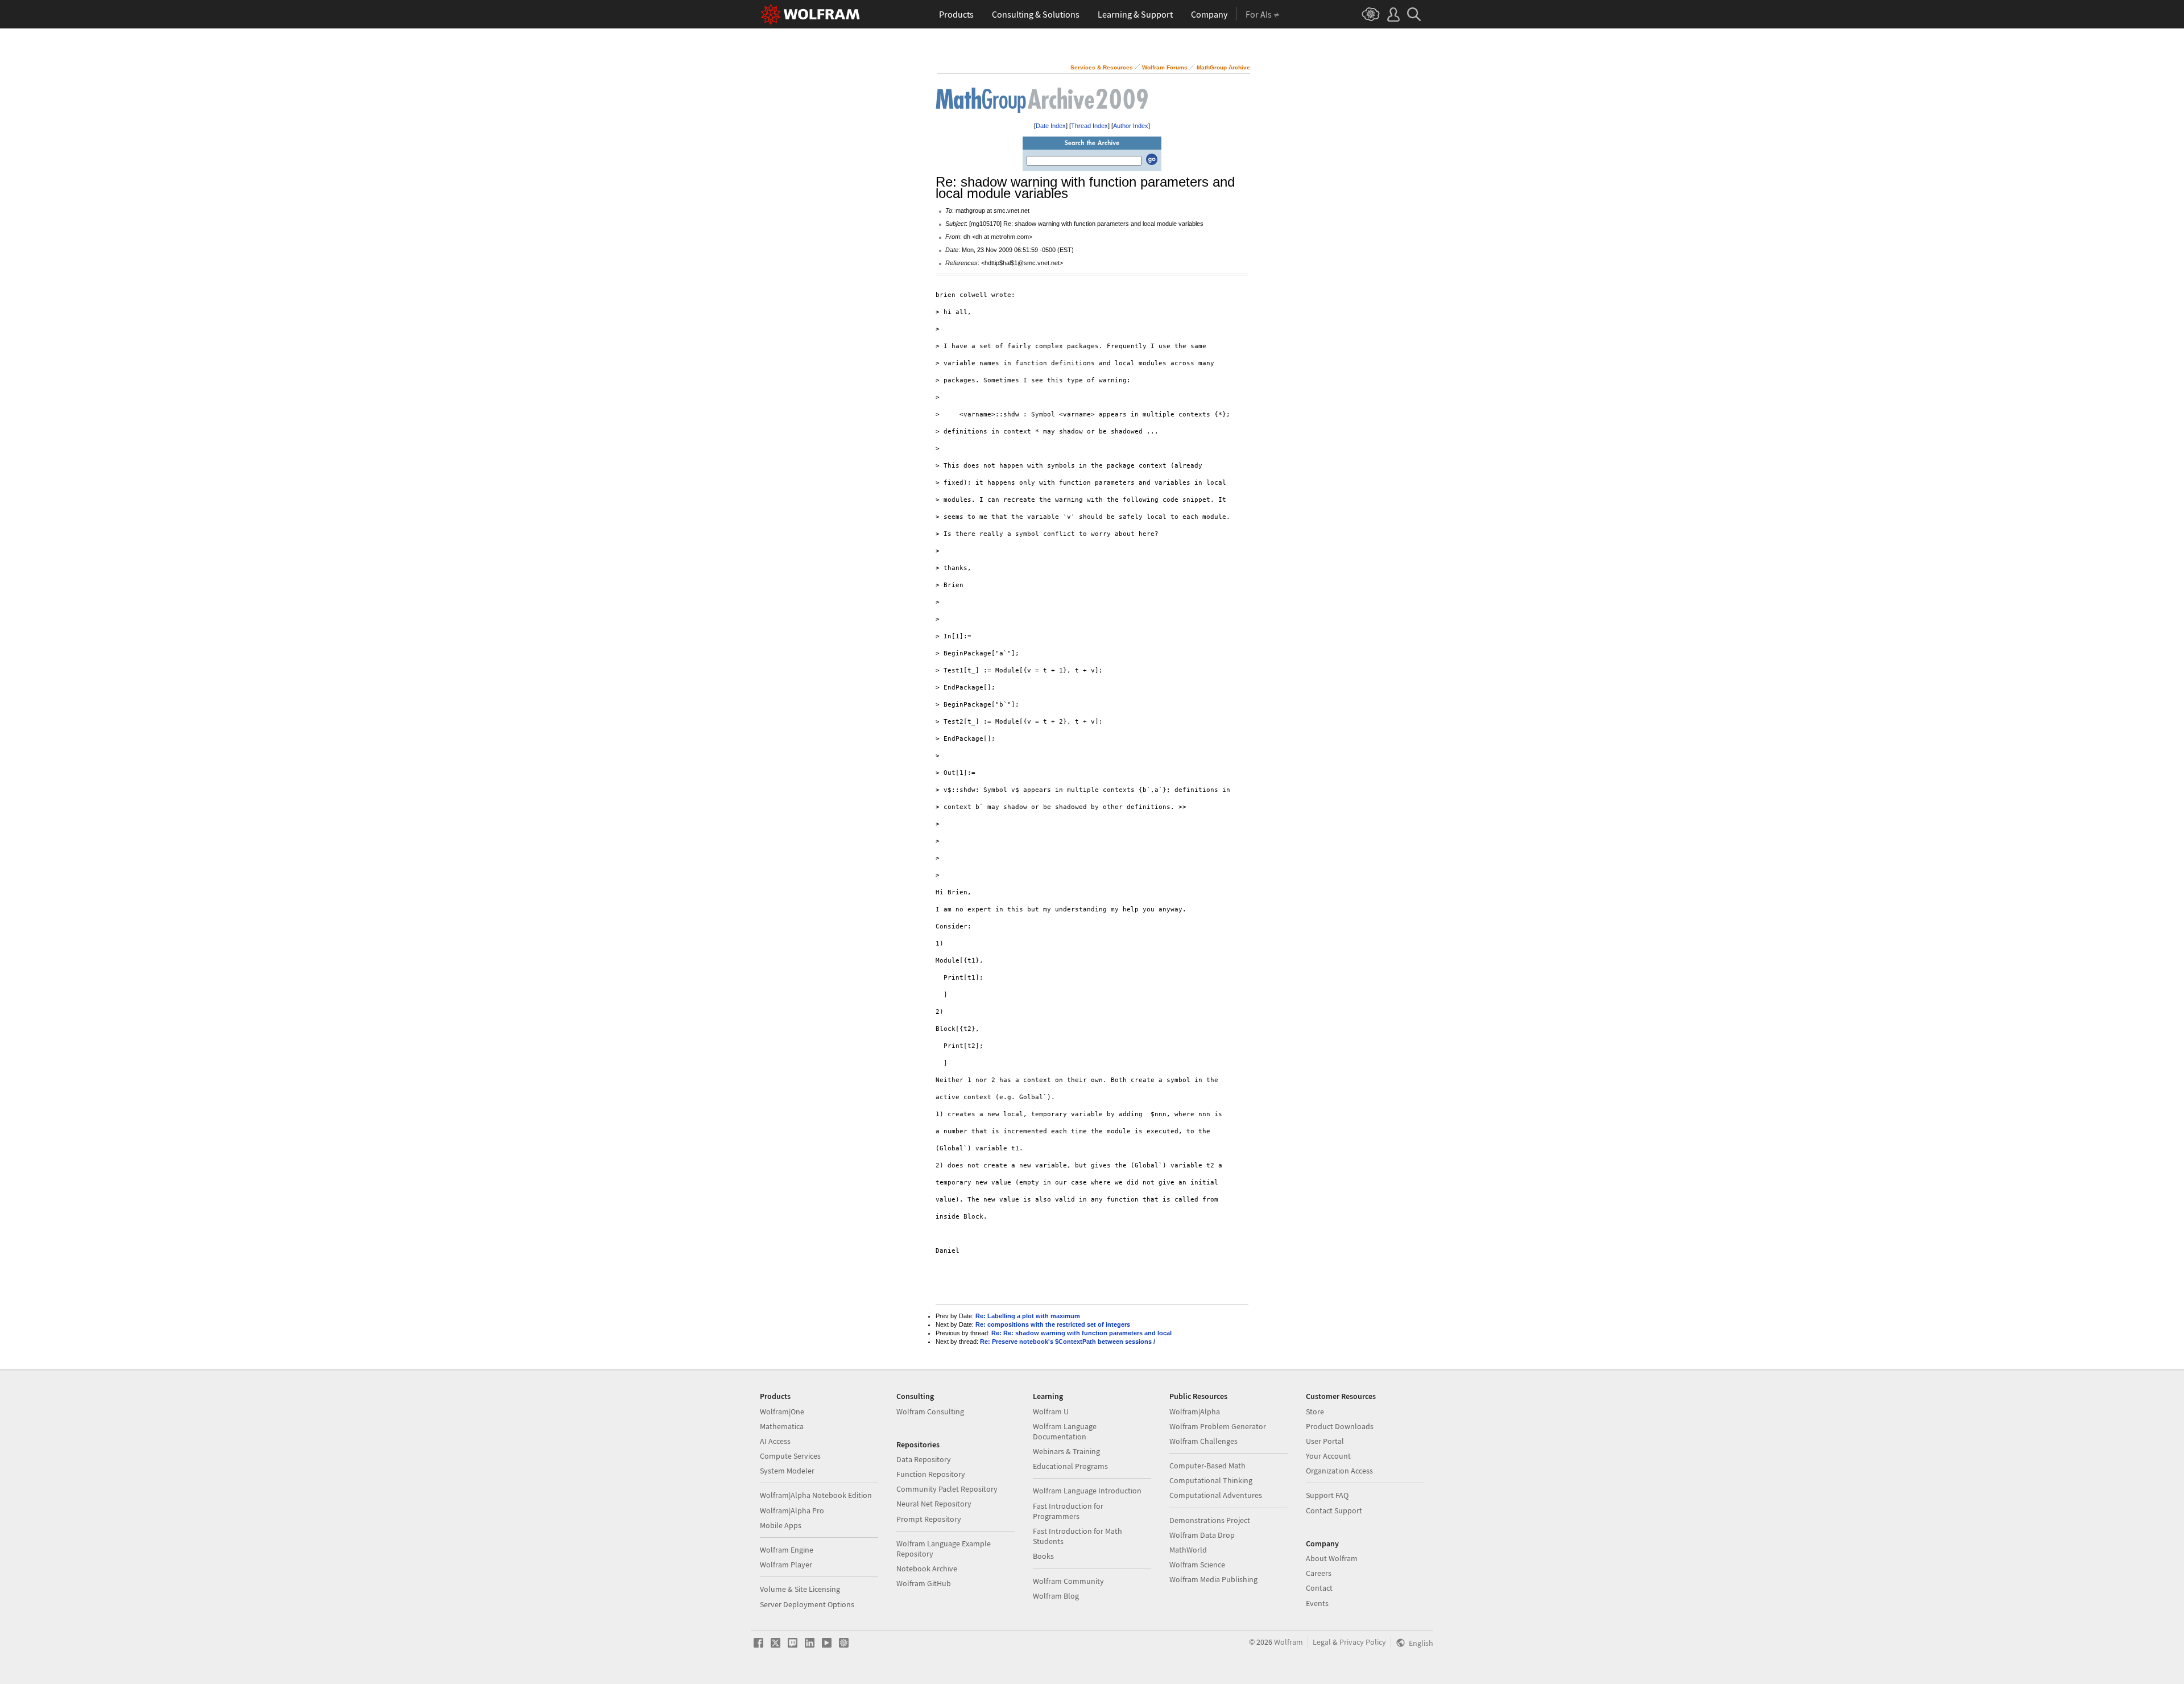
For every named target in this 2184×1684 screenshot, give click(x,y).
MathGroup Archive (1223, 67)
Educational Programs (1070, 1466)
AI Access (775, 1441)
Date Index (1051, 126)
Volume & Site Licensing (800, 1589)
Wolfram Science (1197, 1565)
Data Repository (924, 1459)
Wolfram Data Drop (1202, 1535)
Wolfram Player (786, 1565)
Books (1043, 1556)
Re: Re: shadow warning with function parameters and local (1081, 1333)
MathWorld (1188, 1550)
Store (1315, 1411)
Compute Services (790, 1456)
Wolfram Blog (1056, 1596)
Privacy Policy (1363, 1642)
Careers (1319, 1573)
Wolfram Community (1068, 1581)
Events (1317, 1603)
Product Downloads (1340, 1426)
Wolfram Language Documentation (1065, 1431)
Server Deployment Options (807, 1604)
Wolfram (1289, 1642)
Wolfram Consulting (930, 1411)
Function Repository (931, 1474)
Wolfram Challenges (1203, 1441)
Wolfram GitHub (924, 1583)
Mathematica (782, 1426)
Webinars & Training (1066, 1451)
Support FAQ (1327, 1495)
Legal (1322, 1642)
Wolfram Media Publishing (1213, 1579)
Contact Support (1334, 1510)
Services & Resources (1102, 67)
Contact (1319, 1588)
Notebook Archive (927, 1569)
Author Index (1131, 126)
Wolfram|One (782, 1411)
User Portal (1325, 1441)
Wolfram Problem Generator (1218, 1426)
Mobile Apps (781, 1525)
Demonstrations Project (1210, 1520)
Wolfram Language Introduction (1087, 1491)
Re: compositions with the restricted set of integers (1053, 1324)
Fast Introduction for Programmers (1068, 1511)
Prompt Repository (929, 1519)
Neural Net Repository (934, 1504)
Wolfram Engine (787, 1550)
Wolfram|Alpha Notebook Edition (816, 1495)
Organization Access (1339, 1471)
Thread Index (1089, 126)
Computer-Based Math (1207, 1466)
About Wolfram (1332, 1558)
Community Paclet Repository (947, 1489)
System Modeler (787, 1471)
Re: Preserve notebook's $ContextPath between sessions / (1068, 1342)
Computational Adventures (1216, 1495)
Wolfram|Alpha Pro (792, 1510)
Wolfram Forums (1165, 67)
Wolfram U (1051, 1411)
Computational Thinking (1211, 1480)
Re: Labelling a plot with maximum (1028, 1316)
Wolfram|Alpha (1195, 1411)
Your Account (1328, 1456)
